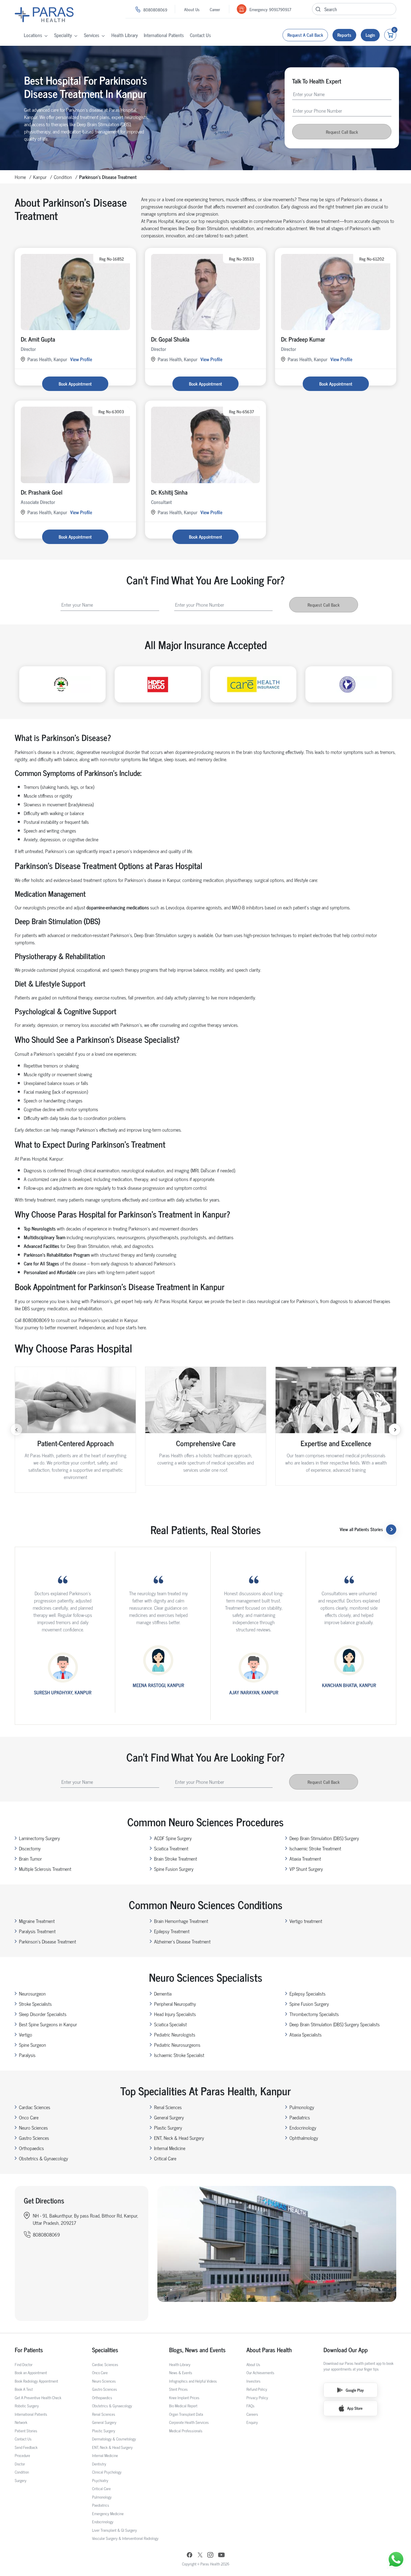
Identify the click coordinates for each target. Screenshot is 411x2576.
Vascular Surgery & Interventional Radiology (125, 2538)
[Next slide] (395, 1430)
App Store (355, 2408)
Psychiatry (100, 2480)
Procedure (22, 2455)
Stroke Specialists (35, 2004)
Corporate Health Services (189, 2422)
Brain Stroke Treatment (176, 1859)
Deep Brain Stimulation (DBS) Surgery (324, 1838)
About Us (192, 9)
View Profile (81, 359)
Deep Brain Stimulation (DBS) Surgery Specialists (335, 2024)
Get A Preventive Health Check (38, 2398)
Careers (252, 2414)
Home (20, 177)
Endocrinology (303, 2127)
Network (21, 2422)
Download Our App (346, 2350)
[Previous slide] (16, 1430)
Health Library (125, 35)
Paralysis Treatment (37, 1931)
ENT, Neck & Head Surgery (179, 2138)
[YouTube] (221, 2556)
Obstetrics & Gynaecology (43, 2158)
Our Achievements (260, 2373)
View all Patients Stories (361, 1529)
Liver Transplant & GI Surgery (114, 2530)
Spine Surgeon (32, 2045)
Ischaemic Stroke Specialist (179, 2055)
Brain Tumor (30, 1859)
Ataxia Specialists (306, 2034)
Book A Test (24, 2389)
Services (92, 35)
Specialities (105, 2350)
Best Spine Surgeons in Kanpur (48, 2024)
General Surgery (169, 2117)
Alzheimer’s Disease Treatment (182, 1941)
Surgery (21, 2480)
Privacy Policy (257, 2398)
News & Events (181, 2373)
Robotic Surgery (27, 2406)
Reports (344, 35)
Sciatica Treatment (171, 1848)
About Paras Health (269, 2350)
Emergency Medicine (108, 2513)
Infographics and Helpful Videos (193, 2381)
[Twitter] (200, 2556)
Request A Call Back (305, 35)
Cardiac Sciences (35, 2107)
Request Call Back (342, 132)
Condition (63, 177)
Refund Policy (257, 2389)
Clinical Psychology (107, 2472)
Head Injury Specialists (175, 2014)
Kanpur (40, 177)
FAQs (250, 2406)
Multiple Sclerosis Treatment (45, 1869)
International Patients (164, 35)
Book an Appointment (31, 2373)
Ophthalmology (304, 2138)
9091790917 (280, 9)
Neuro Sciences (33, 2127)
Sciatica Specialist (170, 2024)
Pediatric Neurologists (175, 2034)
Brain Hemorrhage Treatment (181, 1921)
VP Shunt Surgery (306, 1869)
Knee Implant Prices (184, 2398)
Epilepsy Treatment (172, 1931)
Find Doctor (24, 2364)
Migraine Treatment (37, 1921)
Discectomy (30, 1848)
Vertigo (26, 2034)
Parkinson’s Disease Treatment (48, 1941)
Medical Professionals (186, 2431)
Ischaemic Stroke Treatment (315, 1848)
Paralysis (27, 2055)
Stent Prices (178, 2389)
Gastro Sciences (34, 2138)
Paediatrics (300, 2117)
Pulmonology (302, 2107)
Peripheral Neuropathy (175, 2004)
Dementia (163, 1993)
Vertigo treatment (306, 1921)
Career (215, 9)
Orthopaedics (31, 2148)
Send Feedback (26, 2447)
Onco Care (29, 2117)
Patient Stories (26, 2431)
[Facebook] (190, 2556)
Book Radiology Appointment (36, 2381)
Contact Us (200, 35)
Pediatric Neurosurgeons (177, 2045)
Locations (33, 35)
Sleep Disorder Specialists (43, 2014)
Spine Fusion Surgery (174, 1869)
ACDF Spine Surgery (173, 1838)
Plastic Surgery (168, 2127)
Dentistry (99, 2464)
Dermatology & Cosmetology (114, 2439)
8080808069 (155, 9)
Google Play (355, 2390)
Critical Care (165, 2158)
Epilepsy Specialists (307, 1993)
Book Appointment (75, 384)
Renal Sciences (168, 2107)
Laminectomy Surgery (39, 1838)
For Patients (29, 2350)
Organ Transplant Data (186, 2414)
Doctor (20, 2464)
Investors (253, 2381)
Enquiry (252, 2422)
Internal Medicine (170, 2148)
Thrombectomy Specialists (314, 2014)
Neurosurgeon (32, 1993)
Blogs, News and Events (197, 2350)
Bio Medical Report (183, 2406)
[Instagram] (210, 2556)
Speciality (63, 35)
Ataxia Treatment (305, 1859)
